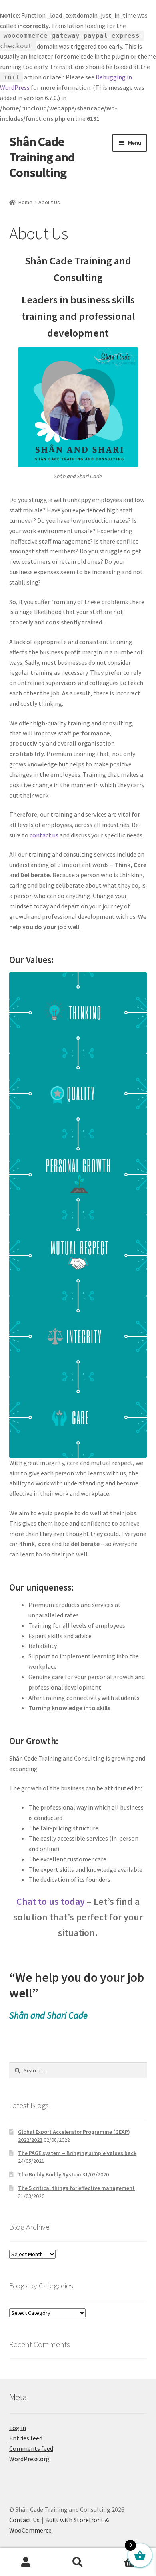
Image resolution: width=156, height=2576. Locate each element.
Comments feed (31, 2448)
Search (78, 2562)
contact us (44, 835)
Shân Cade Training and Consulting (42, 157)
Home (25, 202)
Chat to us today (52, 1901)
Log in (18, 2428)
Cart (120, 2555)
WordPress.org (29, 2459)
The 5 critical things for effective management (76, 2188)
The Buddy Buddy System (50, 2174)
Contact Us (24, 2520)
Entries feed (26, 2438)
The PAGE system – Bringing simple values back (77, 2153)
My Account (26, 2562)
